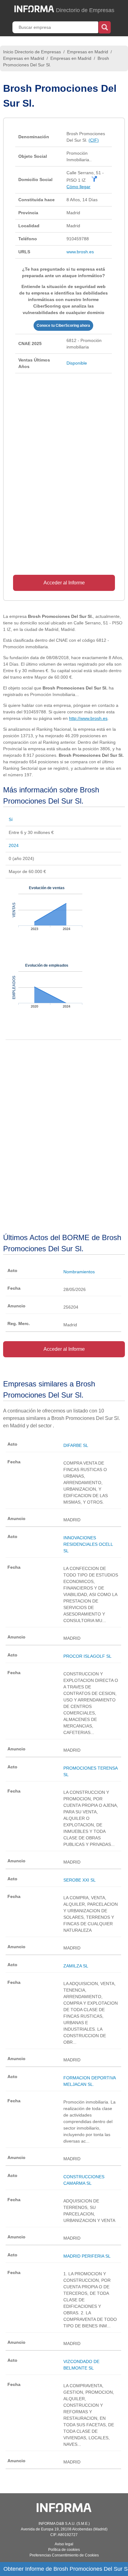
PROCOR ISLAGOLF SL (87, 1656)
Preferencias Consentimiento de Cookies (64, 2555)
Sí (11, 819)
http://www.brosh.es (88, 718)
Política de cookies (64, 2550)
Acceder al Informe (64, 583)
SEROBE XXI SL (80, 1880)
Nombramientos (79, 1272)
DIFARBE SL (76, 1445)
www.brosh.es (80, 252)
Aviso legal (64, 2544)
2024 (14, 845)
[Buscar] (105, 27)
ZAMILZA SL (76, 1966)
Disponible (77, 363)
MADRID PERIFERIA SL (87, 2256)
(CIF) (94, 140)
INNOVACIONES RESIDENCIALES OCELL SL (88, 1544)
